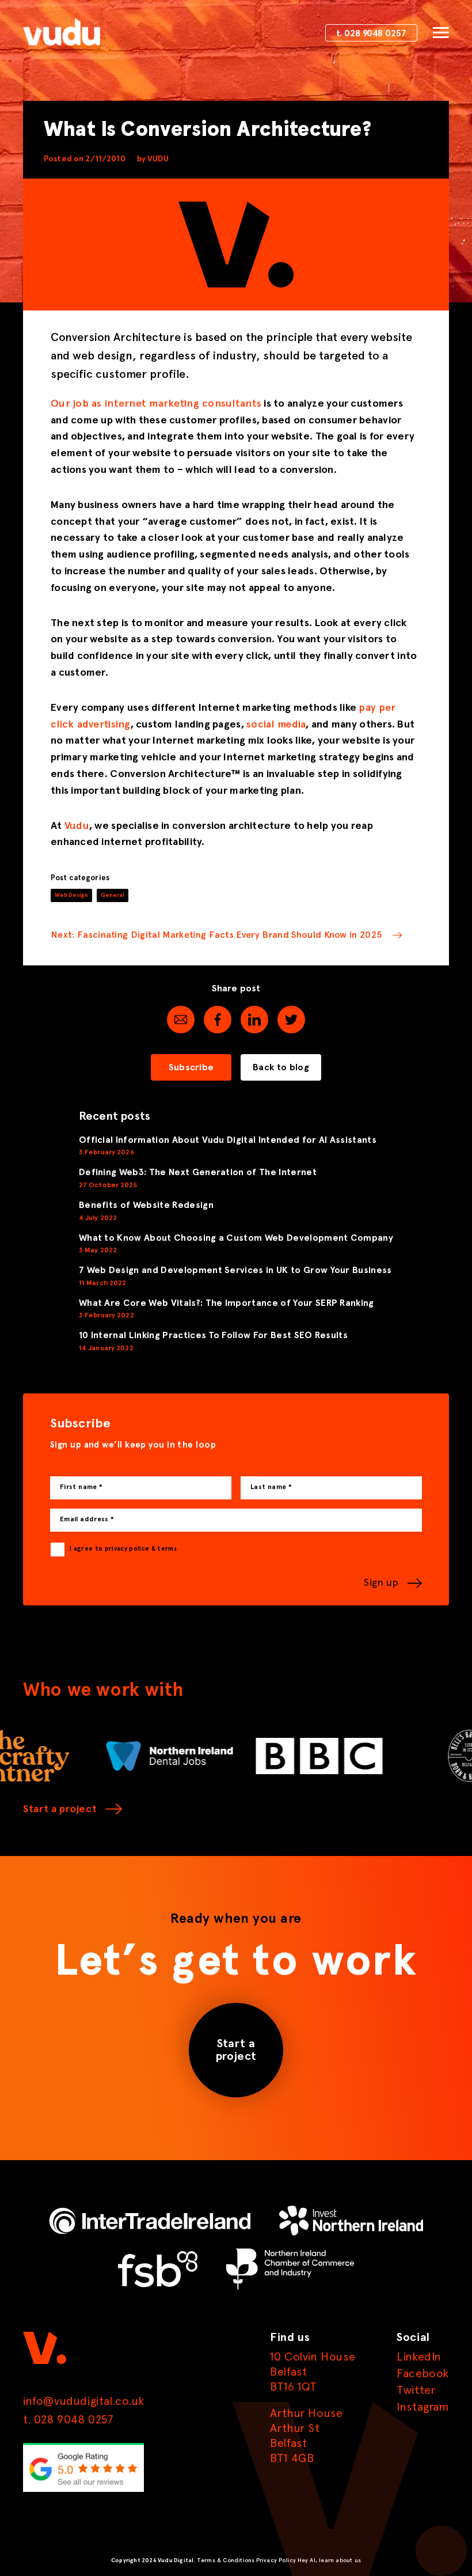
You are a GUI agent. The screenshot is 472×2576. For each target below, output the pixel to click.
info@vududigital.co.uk (83, 2401)
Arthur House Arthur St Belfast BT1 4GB (306, 2436)
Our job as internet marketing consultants (156, 404)
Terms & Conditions (226, 2560)
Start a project (60, 1809)
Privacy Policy (276, 2560)
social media (276, 725)
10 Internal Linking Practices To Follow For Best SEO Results (213, 1335)
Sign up (381, 1583)
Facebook (423, 2374)
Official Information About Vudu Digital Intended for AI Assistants (228, 1140)
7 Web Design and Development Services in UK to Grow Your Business (235, 1270)
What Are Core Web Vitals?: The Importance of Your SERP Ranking (227, 1303)
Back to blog (281, 1067)
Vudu (77, 826)
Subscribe (191, 1067)
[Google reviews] (83, 2490)
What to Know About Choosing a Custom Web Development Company (236, 1238)
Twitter (416, 2391)
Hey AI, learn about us (329, 2560)
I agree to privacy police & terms (123, 1549)
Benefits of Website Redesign (146, 1205)
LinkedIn (419, 2357)
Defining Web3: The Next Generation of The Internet (198, 1172)
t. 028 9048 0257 (371, 34)
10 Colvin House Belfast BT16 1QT (313, 2372)
